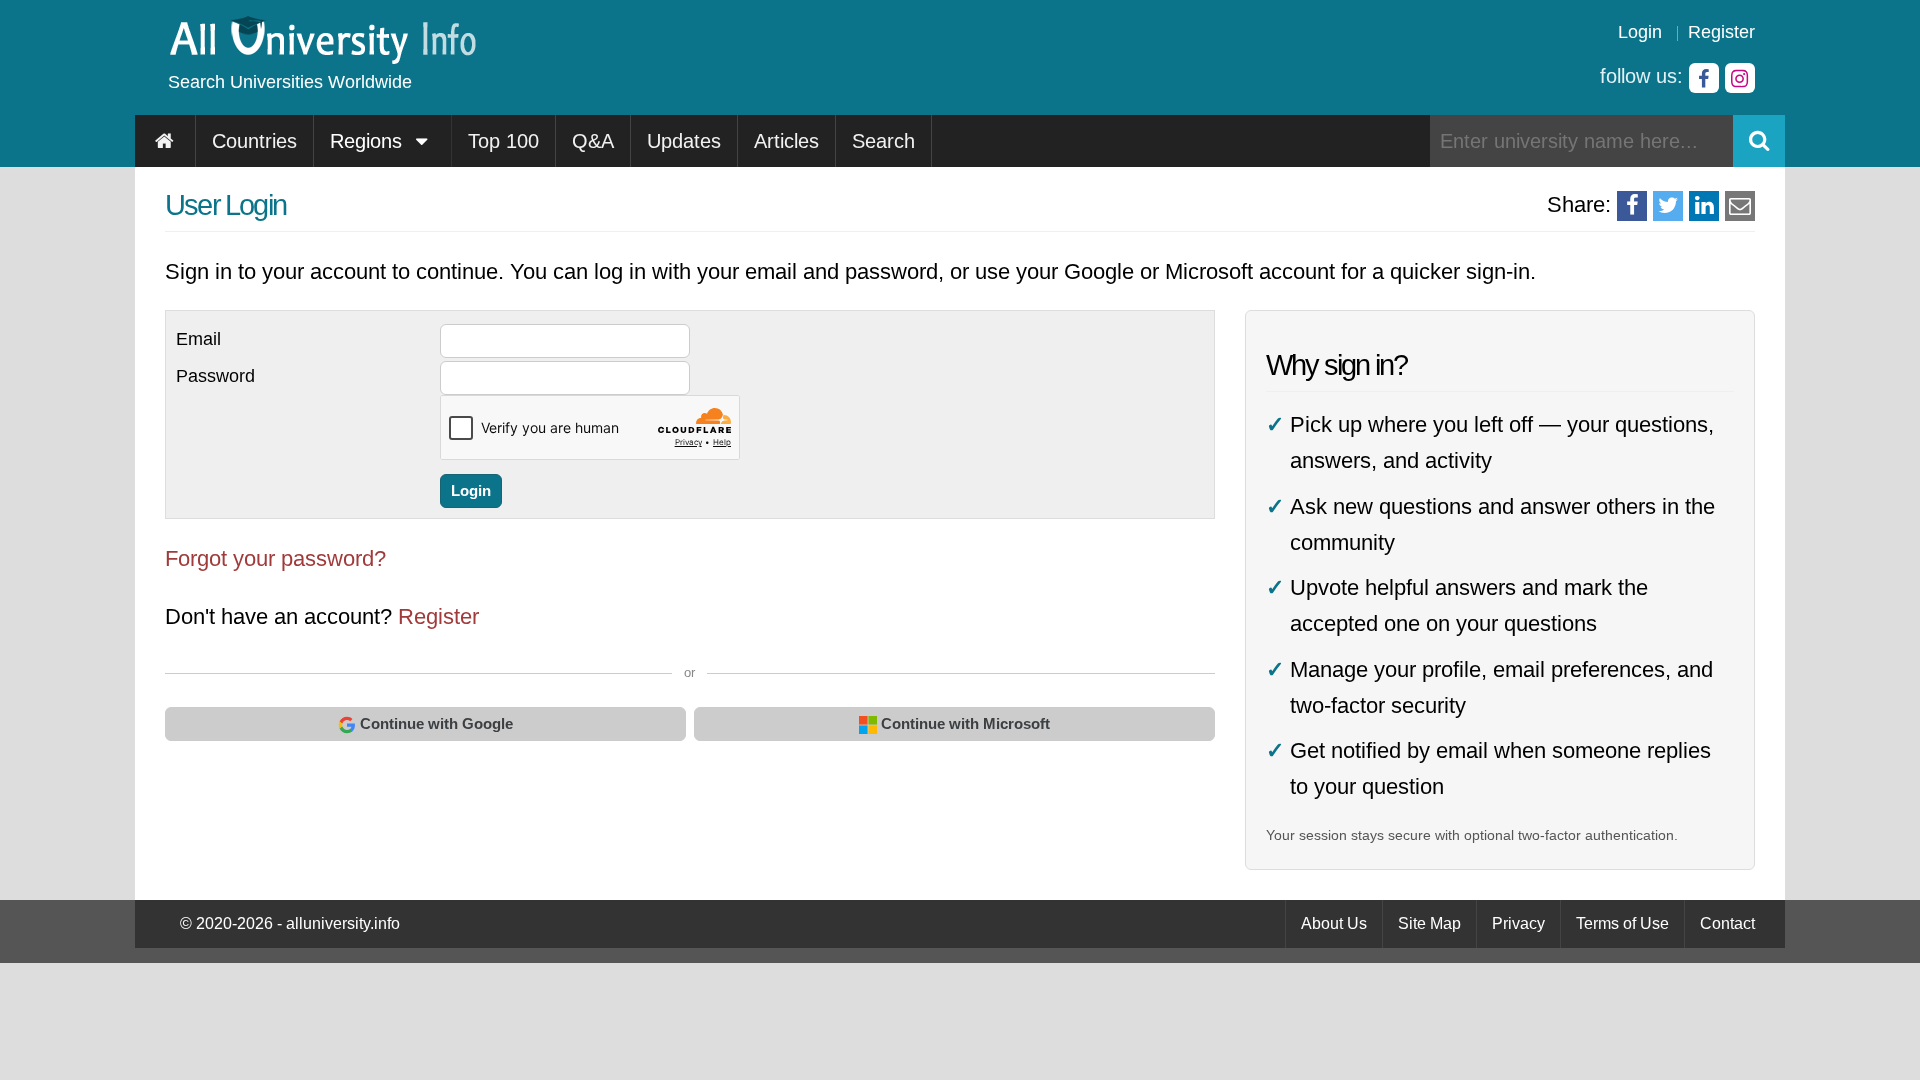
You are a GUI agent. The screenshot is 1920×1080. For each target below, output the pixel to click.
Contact (1727, 923)
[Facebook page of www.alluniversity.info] (1704, 78)
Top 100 (503, 141)
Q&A (593, 141)
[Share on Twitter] (1668, 206)
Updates (684, 141)
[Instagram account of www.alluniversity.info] (1740, 78)
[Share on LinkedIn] (1704, 206)
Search (883, 141)
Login (1640, 32)
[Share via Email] (1740, 206)
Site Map (1429, 923)
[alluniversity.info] (321, 57)
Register (1721, 32)
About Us (1334, 923)
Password (215, 376)
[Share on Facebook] (1632, 206)
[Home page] (165, 141)
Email (198, 339)
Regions (369, 141)
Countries (254, 141)
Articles (786, 141)
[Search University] (1759, 141)
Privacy (1518, 923)
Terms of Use (1622, 923)
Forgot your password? (275, 558)
